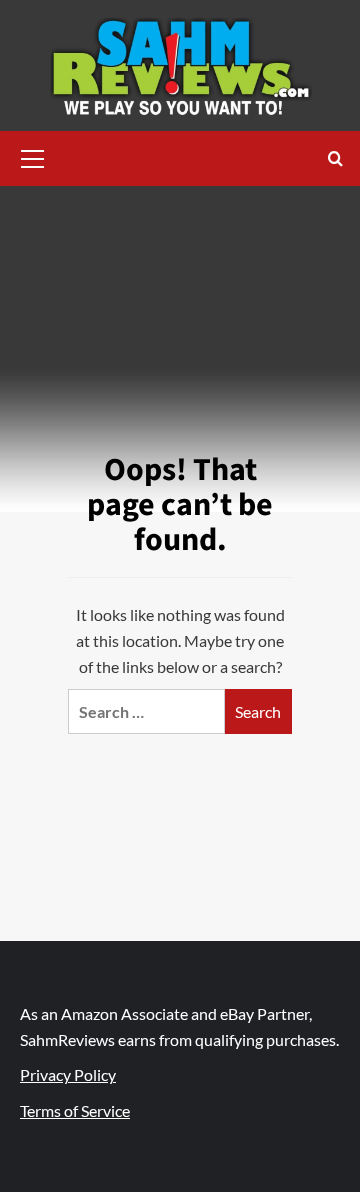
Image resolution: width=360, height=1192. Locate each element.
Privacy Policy (68, 1074)
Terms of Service (75, 1110)
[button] (33, 156)
